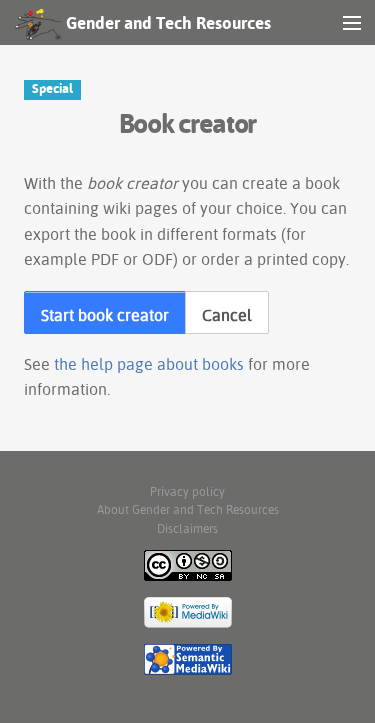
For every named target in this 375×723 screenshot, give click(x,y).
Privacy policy (187, 491)
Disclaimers (187, 528)
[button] (105, 313)
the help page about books (149, 364)
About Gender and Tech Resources (188, 509)
